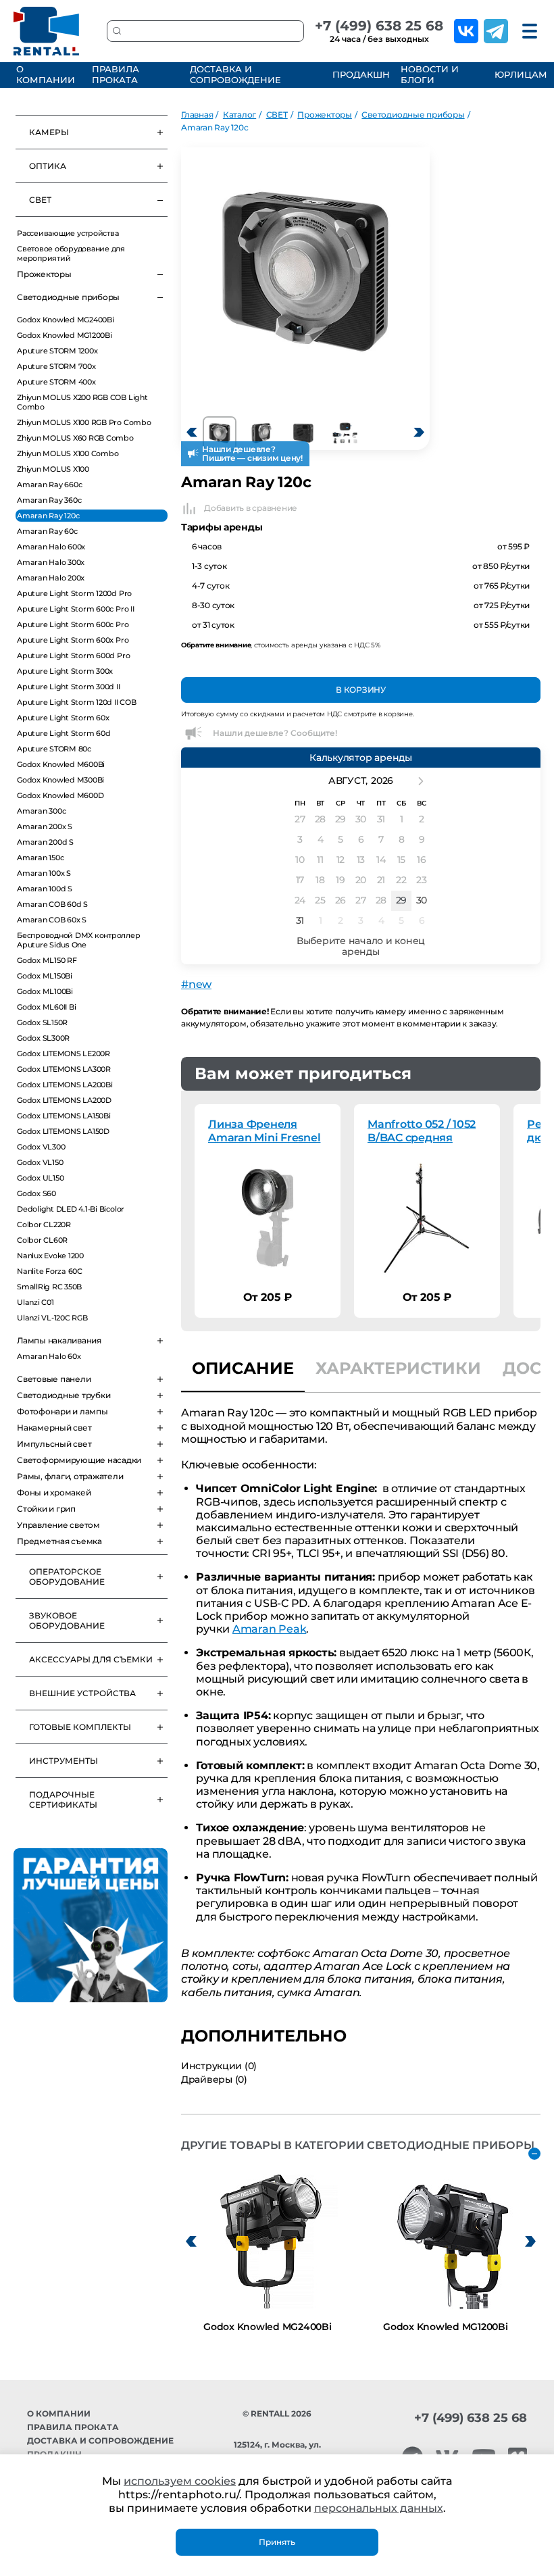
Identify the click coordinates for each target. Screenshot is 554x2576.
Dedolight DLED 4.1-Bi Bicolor (71, 1209)
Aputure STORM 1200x (57, 351)
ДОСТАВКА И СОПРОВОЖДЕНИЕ (235, 74)
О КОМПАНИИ (46, 74)
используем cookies (180, 2481)
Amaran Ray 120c (48, 516)
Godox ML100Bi (45, 991)
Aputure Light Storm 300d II (69, 687)
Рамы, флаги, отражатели (70, 1476)
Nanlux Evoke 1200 (50, 1256)
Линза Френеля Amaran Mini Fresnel (264, 1131)
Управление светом (58, 1525)
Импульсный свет (54, 1444)
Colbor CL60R (42, 1240)
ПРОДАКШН (359, 74)
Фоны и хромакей (54, 1492)
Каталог (240, 115)
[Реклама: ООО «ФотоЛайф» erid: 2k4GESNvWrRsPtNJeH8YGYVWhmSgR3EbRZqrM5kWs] (91, 1925)
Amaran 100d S (45, 889)
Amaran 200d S (45, 842)
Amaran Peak (269, 1629)
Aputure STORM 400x (56, 382)
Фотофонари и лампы (62, 1411)
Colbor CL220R (44, 1224)
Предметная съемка (59, 1541)
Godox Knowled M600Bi (61, 764)
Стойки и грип (46, 1509)
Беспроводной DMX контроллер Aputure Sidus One (79, 940)
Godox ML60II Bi (46, 1007)
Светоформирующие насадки (79, 1460)
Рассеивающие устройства (68, 233)
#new (196, 984)
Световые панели (54, 1379)
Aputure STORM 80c (54, 749)
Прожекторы (44, 274)
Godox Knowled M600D (60, 795)
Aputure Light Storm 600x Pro (73, 640)
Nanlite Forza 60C (50, 1271)
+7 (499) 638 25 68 (379, 26)
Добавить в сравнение (251, 508)
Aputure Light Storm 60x (63, 718)
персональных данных (379, 2508)
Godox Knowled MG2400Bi (66, 320)
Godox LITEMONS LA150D (63, 1131)
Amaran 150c (40, 858)
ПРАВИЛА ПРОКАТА (116, 74)
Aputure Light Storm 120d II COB (77, 702)
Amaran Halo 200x (51, 578)
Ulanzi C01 (35, 1302)
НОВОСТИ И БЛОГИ (430, 74)
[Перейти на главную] (47, 31)
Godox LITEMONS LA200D (64, 1100)
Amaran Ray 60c (47, 531)
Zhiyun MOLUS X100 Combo (68, 453)
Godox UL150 (40, 1178)
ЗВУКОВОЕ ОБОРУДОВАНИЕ (67, 1620)
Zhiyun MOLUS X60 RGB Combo (75, 438)
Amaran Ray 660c (49, 485)
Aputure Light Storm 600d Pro (73, 655)
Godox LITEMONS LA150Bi (64, 1116)
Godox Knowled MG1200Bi (65, 335)
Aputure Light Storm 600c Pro (73, 624)
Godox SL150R (42, 1022)
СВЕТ (40, 200)
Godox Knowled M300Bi (60, 780)
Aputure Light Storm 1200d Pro (74, 593)
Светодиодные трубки (64, 1395)
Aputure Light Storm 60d (64, 733)
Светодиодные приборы (68, 297)
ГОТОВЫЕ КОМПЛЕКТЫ (80, 1727)
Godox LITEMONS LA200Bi (65, 1085)
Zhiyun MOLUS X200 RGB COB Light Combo (82, 402)
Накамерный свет (54, 1428)
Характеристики (398, 1368)
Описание (243, 1368)
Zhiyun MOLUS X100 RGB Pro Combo (84, 422)
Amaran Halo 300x (51, 562)
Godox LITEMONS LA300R (64, 1069)
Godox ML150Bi (45, 976)
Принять (277, 2542)
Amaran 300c (41, 811)
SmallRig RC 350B (49, 1287)
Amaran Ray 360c (49, 500)
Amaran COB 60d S (52, 904)
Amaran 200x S (45, 826)
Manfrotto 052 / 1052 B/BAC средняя (422, 1131)
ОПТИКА (48, 166)
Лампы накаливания (59, 1340)
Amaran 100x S (44, 873)
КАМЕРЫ (49, 132)
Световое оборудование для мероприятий (71, 253)
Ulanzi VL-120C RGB (52, 1318)
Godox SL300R (43, 1038)
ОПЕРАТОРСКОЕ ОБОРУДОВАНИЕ (67, 1577)
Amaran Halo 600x (51, 547)
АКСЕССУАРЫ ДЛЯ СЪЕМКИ (91, 1659)
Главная (197, 115)
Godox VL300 (41, 1147)
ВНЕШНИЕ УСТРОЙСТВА (82, 1693)
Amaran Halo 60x (49, 1356)
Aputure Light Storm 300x (65, 671)
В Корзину (361, 690)
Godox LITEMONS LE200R (64, 1054)
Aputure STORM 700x (56, 366)
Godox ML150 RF (47, 960)
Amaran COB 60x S (52, 920)
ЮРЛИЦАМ (520, 74)
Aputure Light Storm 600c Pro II (76, 609)
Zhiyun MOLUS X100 (53, 469)
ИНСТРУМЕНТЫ (64, 1761)
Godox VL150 (40, 1162)
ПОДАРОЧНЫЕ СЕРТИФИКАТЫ (63, 1800)
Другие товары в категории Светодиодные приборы (358, 2145)
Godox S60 (36, 1193)
